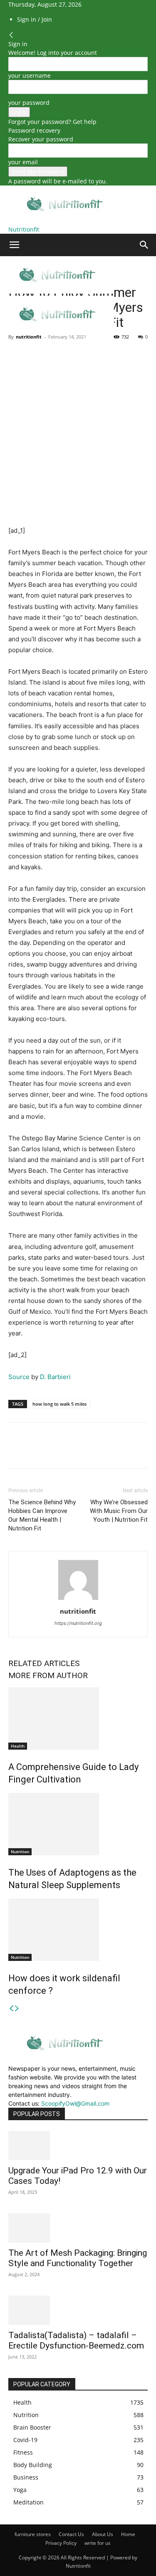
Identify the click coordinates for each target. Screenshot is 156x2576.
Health (18, 1746)
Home (128, 2534)
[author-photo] (78, 1600)
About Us (103, 2534)
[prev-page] (11, 2009)
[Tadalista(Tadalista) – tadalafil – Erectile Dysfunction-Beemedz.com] (78, 2310)
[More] (94, 356)
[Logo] (57, 291)
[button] (14, 245)
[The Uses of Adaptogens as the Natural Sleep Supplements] (78, 1824)
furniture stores (33, 2534)
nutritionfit (29, 337)
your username (30, 75)
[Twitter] (36, 356)
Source (19, 1377)
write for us (98, 2543)
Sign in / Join (35, 19)
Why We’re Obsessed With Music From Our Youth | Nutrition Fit (119, 1511)
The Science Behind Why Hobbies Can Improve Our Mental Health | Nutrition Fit (42, 1515)
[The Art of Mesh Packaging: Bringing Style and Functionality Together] (78, 2228)
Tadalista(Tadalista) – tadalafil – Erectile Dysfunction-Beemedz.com (76, 2340)
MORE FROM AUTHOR (48, 1675)
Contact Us (71, 2534)
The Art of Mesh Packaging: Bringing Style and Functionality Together (78, 2258)
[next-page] (17, 2009)
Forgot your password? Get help (52, 122)
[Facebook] (17, 356)
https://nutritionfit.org (78, 1623)
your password (29, 103)
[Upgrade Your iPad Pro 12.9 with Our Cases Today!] (78, 2146)
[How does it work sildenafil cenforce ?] (78, 1930)
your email (23, 162)
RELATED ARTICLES (44, 1663)
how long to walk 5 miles (59, 1404)
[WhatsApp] (74, 356)
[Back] (11, 35)
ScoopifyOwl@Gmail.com (75, 2103)
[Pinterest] (55, 356)
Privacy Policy (61, 2543)
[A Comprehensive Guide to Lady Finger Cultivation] (78, 1718)
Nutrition (20, 1852)
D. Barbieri (55, 1377)
